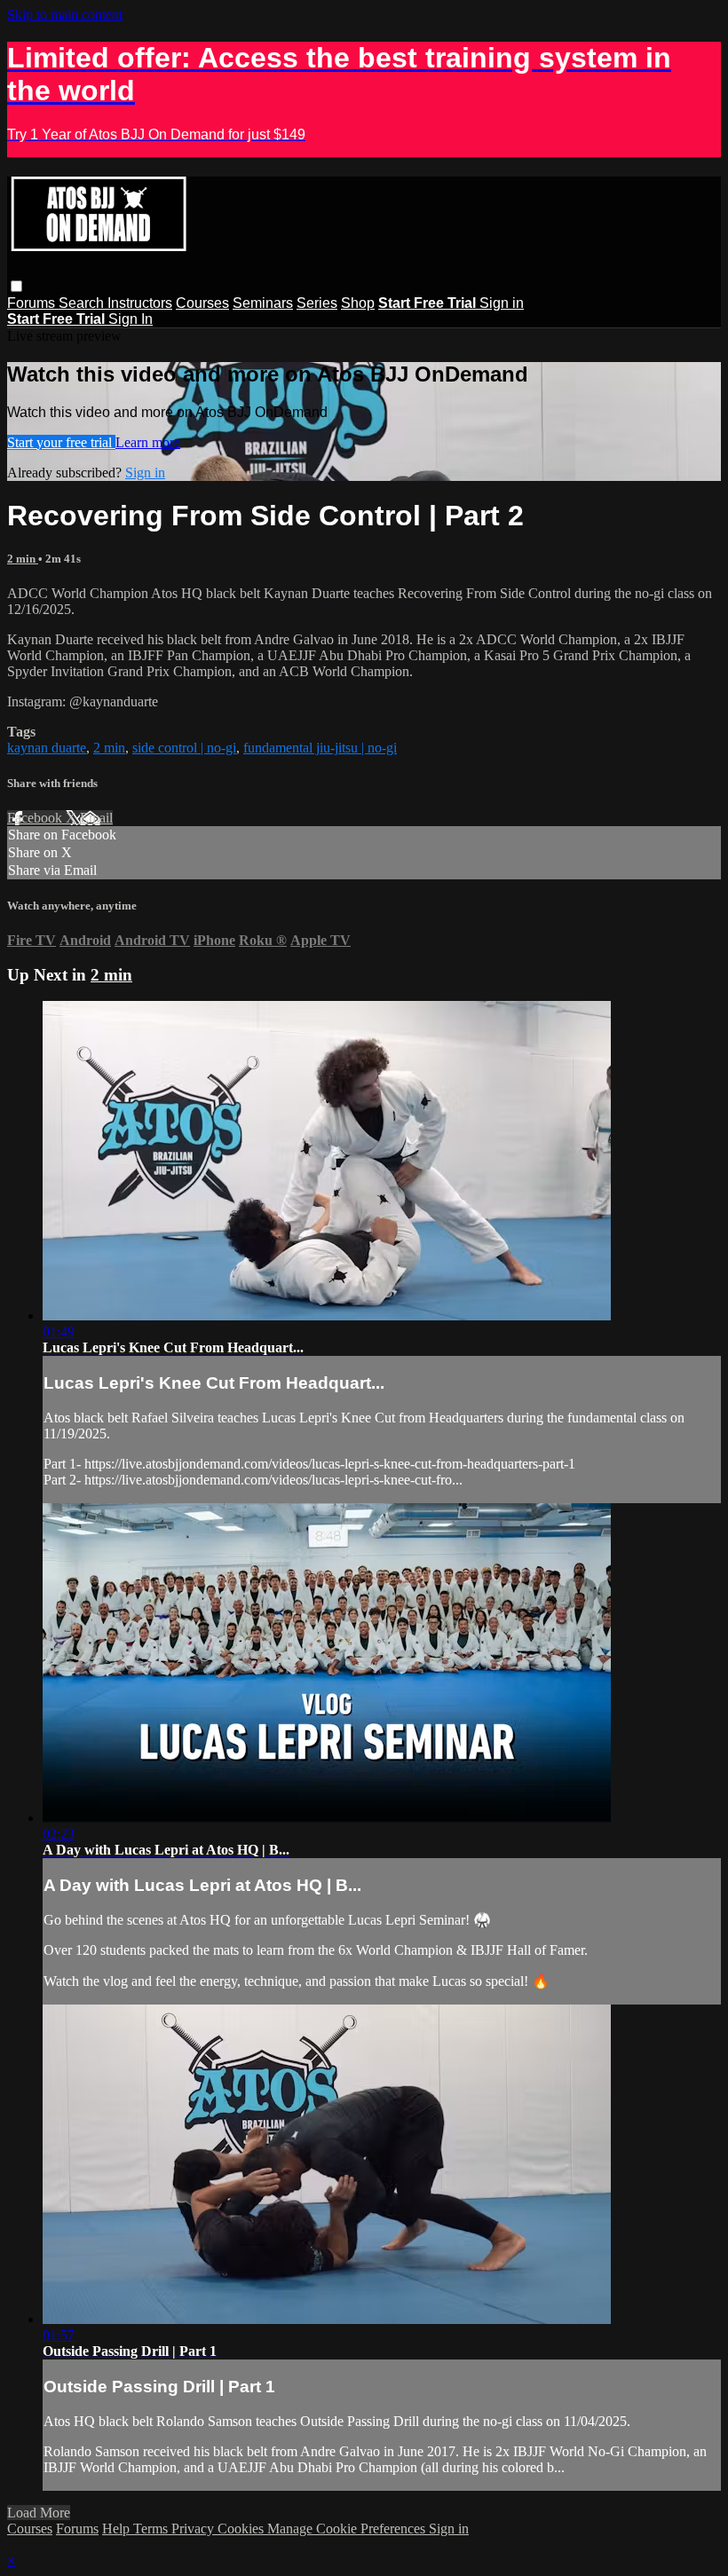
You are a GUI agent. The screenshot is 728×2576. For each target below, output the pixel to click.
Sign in (502, 303)
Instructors (140, 303)
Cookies (242, 2529)
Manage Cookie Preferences (348, 2529)
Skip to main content (65, 15)
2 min (23, 559)
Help (118, 2529)
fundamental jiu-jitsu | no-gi (320, 748)
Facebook (36, 818)
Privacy (194, 2529)
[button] (16, 286)
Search (83, 303)
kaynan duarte (47, 748)
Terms (152, 2529)
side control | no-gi (184, 748)
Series (317, 303)
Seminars (263, 303)
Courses (202, 303)
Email (96, 818)
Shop (358, 303)
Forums (33, 303)
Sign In (131, 319)
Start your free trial (61, 442)
